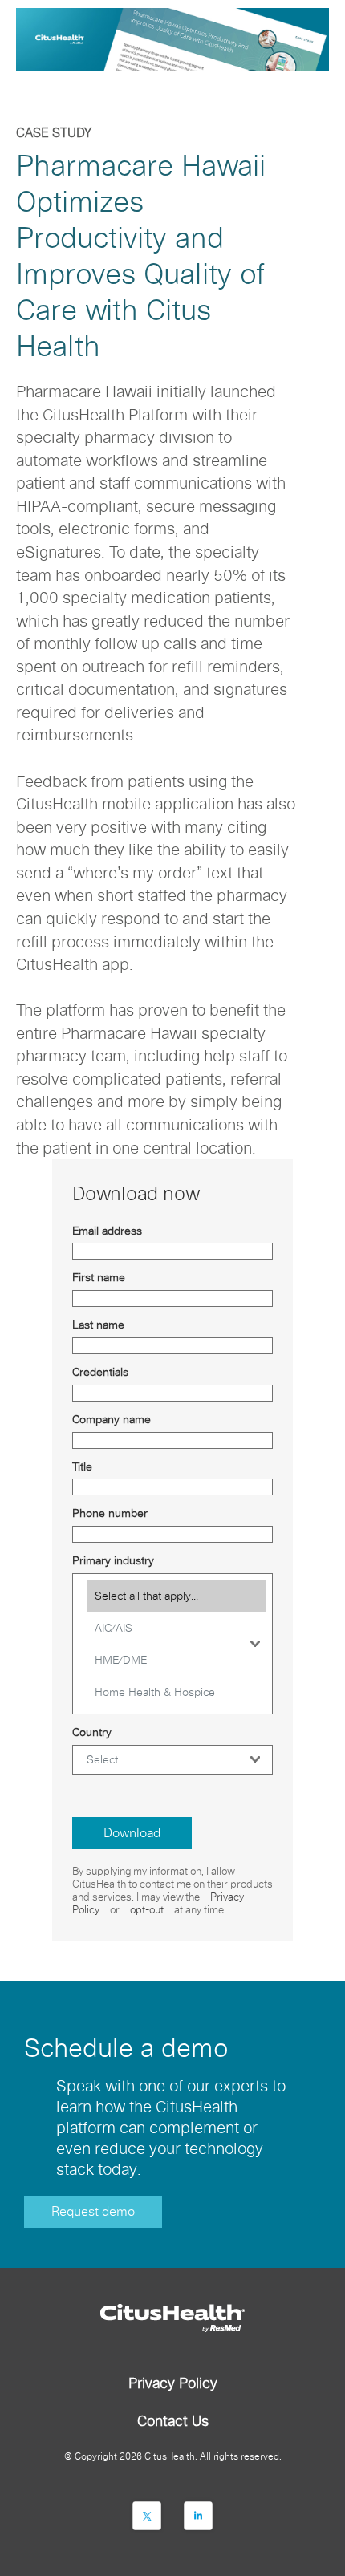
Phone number (110, 1513)
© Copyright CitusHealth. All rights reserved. (173, 2456)
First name (99, 1277)
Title (82, 1466)
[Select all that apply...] (177, 1596)
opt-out (147, 1910)
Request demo (93, 2211)
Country (92, 1732)
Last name (98, 1325)
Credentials (100, 1372)
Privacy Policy (173, 2383)
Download (132, 1833)
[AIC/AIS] (177, 1628)
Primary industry (113, 1560)
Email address (107, 1231)
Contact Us (173, 2421)
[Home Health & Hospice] (177, 1692)
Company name (112, 1419)
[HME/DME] (177, 1660)
